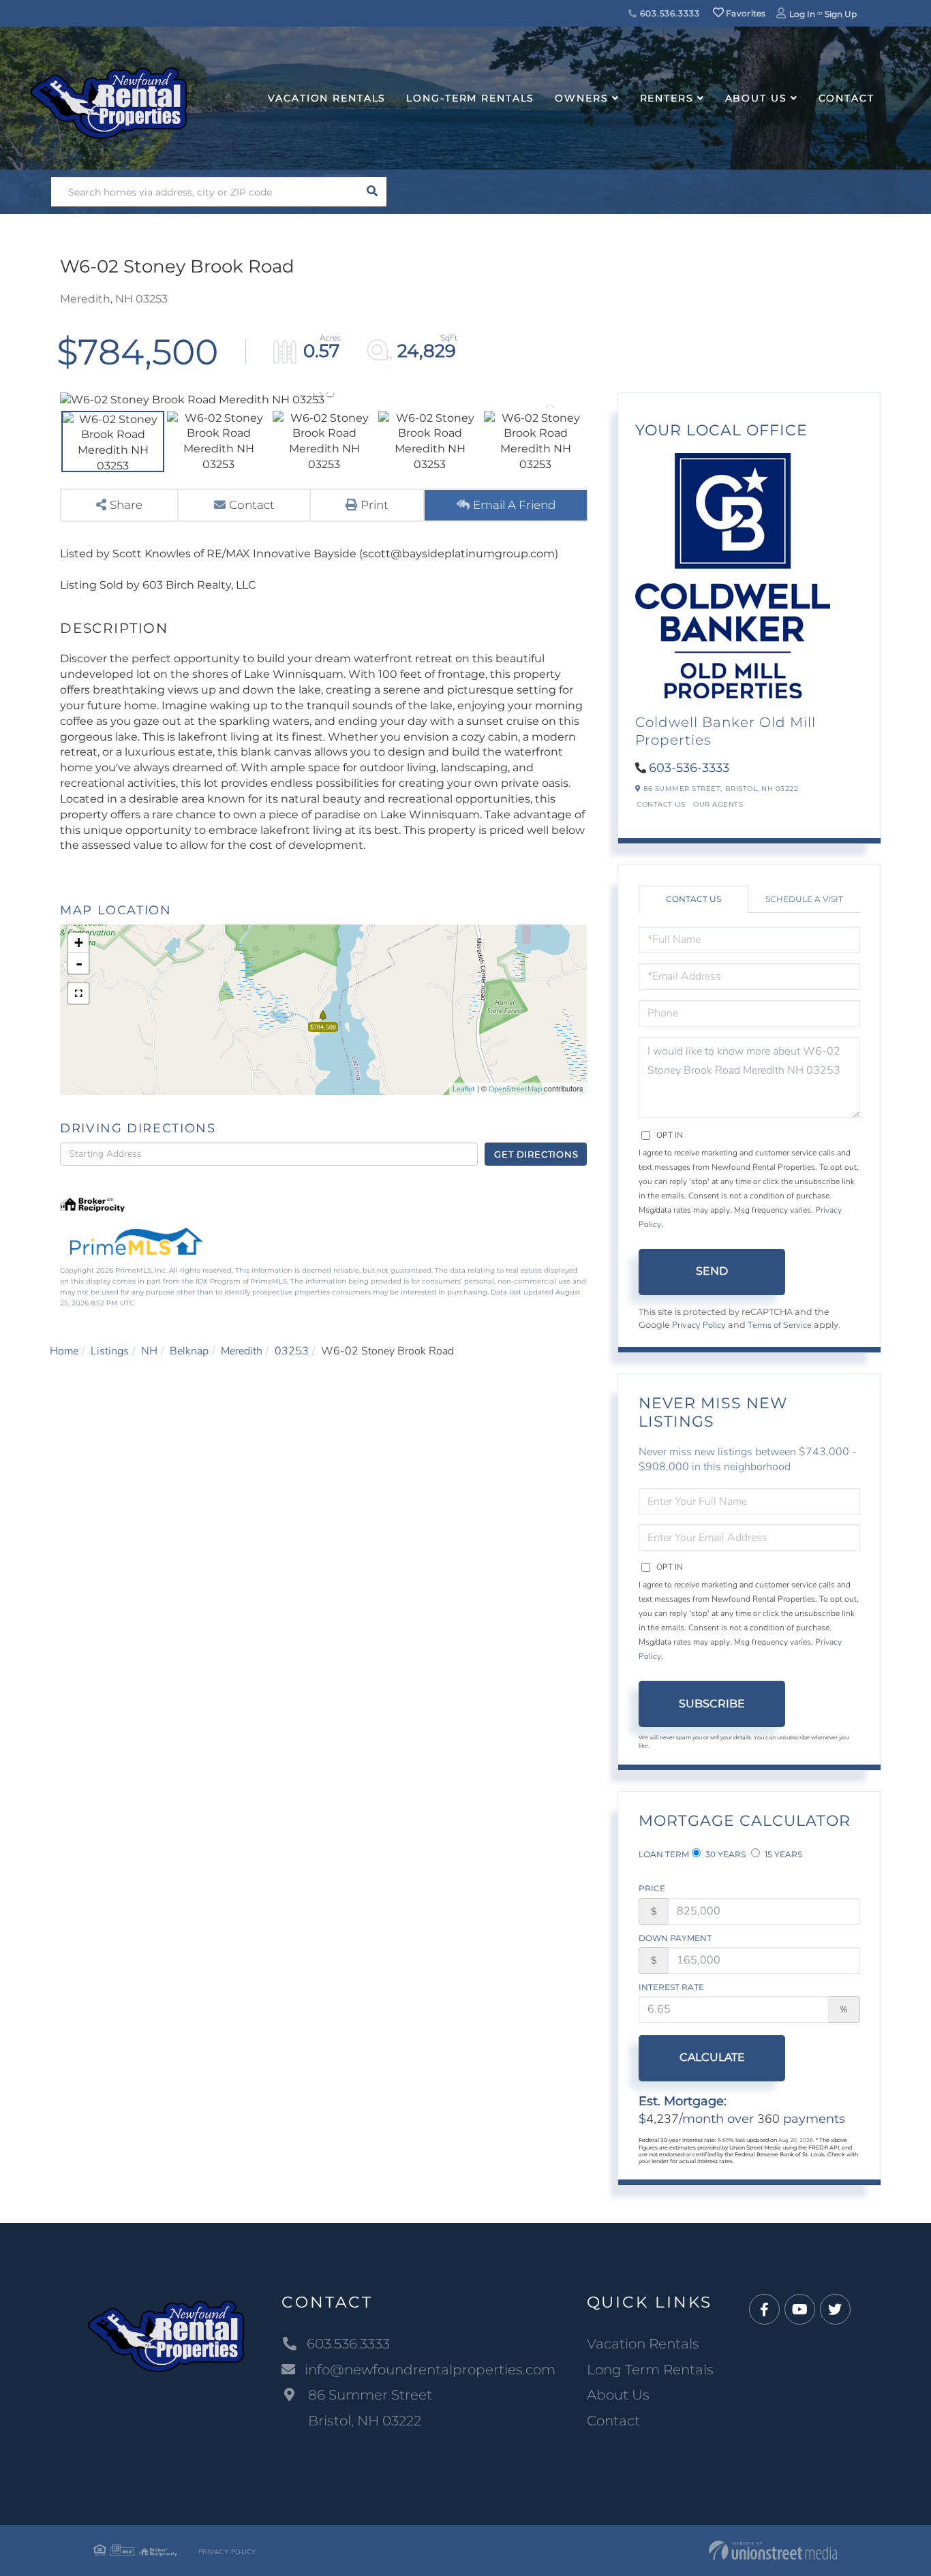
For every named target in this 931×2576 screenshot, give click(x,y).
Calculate (712, 2057)
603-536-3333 (689, 768)
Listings (110, 1351)
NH (149, 1351)
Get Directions (536, 1154)
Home (64, 1351)
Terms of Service (780, 1325)
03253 (292, 1351)
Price (652, 1888)
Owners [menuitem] (581, 98)
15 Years (782, 1854)
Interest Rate (671, 1987)
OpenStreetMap (515, 1089)
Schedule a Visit (804, 899)
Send (712, 1271)
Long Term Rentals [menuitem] (650, 2370)
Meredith (242, 1351)
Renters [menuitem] (667, 98)
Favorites (745, 13)
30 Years (724, 1854)
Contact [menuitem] (846, 98)
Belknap (189, 1351)
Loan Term (664, 1854)
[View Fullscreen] (78, 993)
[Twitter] (835, 2310)
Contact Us (661, 804)
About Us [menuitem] (756, 98)
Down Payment (675, 1938)
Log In (802, 14)
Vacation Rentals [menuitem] (327, 98)
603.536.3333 (668, 13)
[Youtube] (800, 2310)
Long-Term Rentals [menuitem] (470, 98)
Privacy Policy (699, 1325)
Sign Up (841, 14)
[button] (372, 192)
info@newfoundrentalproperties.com (430, 2370)
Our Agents (718, 804)
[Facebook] (764, 2310)
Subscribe (712, 1704)
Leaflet (464, 1089)
